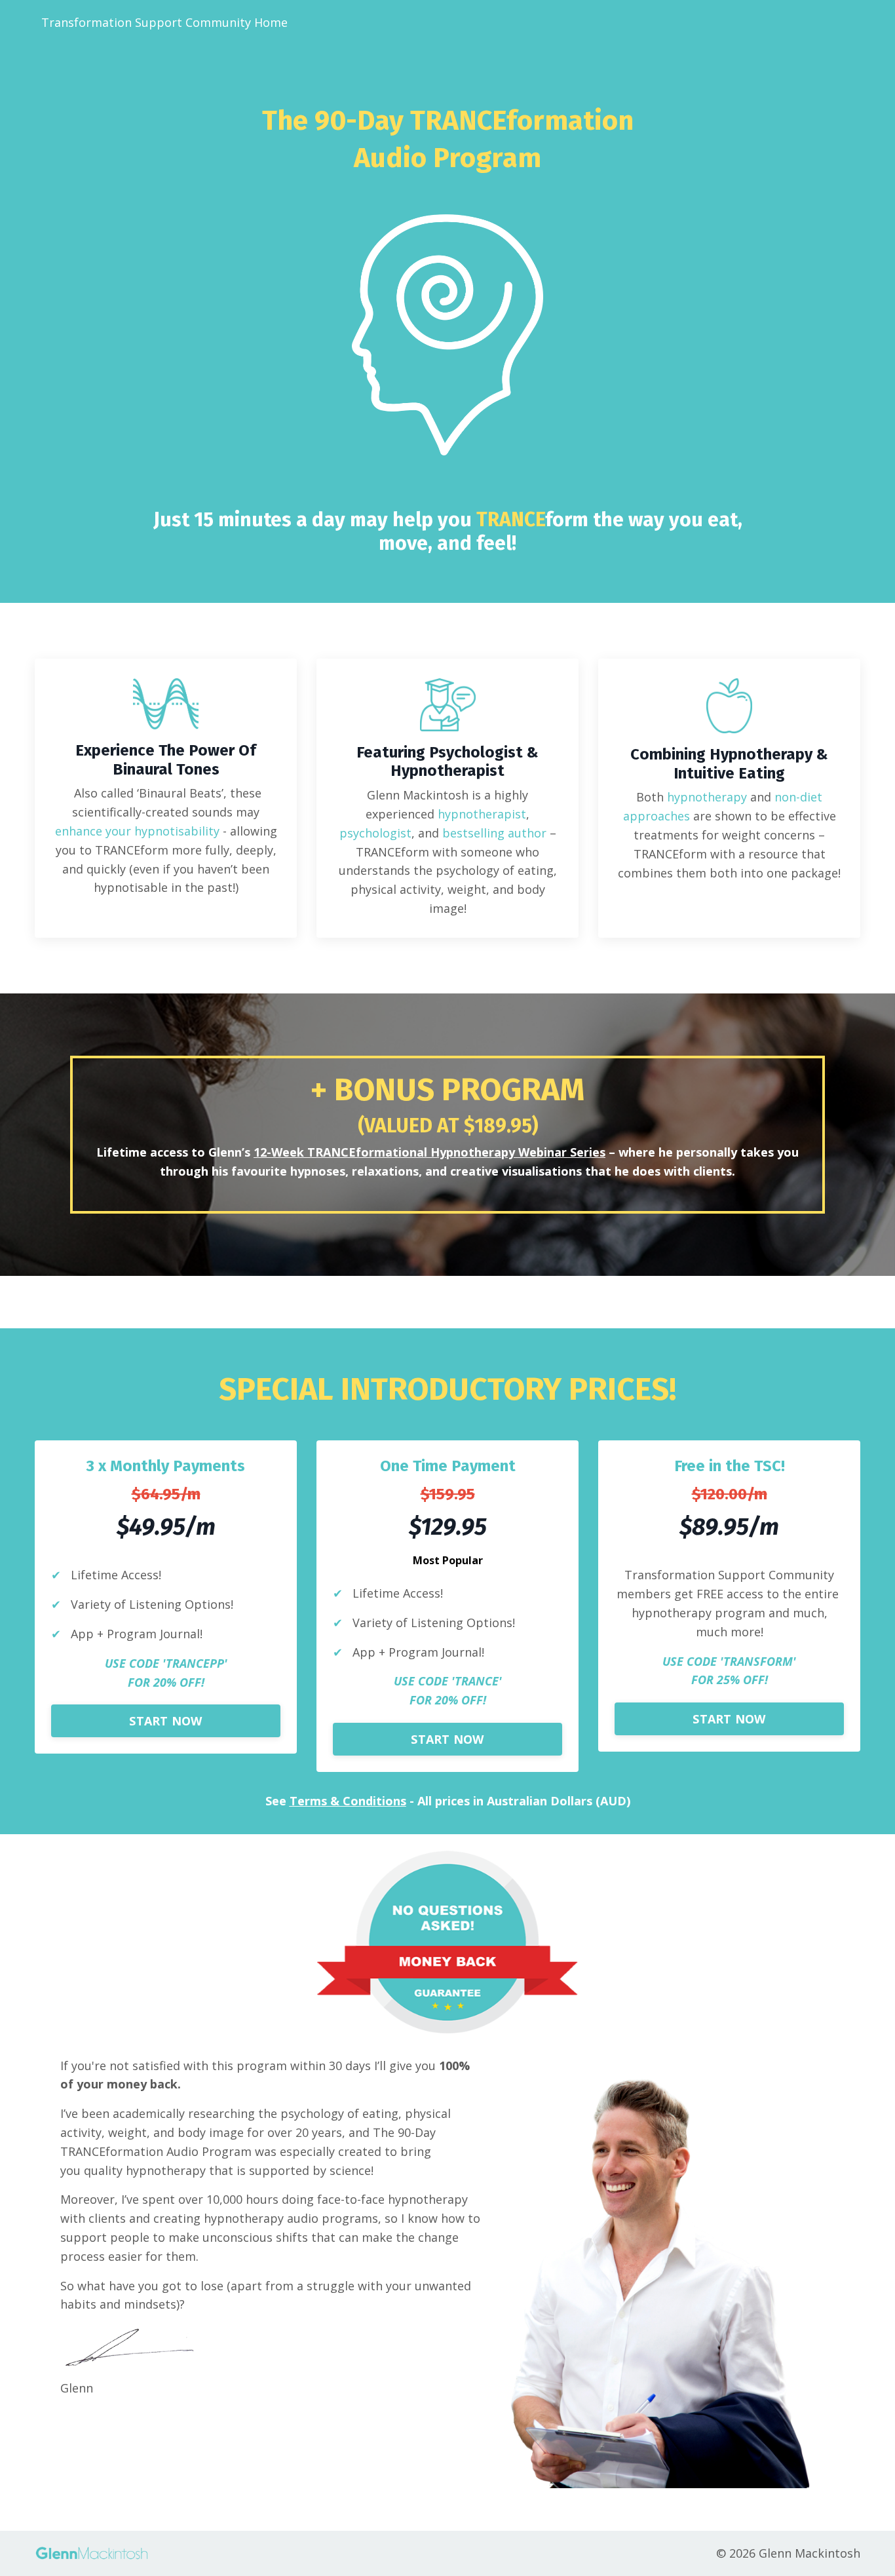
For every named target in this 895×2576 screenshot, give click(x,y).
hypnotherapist (482, 814)
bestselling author (494, 833)
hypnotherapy (707, 797)
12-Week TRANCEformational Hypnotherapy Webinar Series (429, 1152)
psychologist (375, 833)
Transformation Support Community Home (164, 22)
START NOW (165, 1721)
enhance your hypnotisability (137, 831)
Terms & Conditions (348, 1801)
